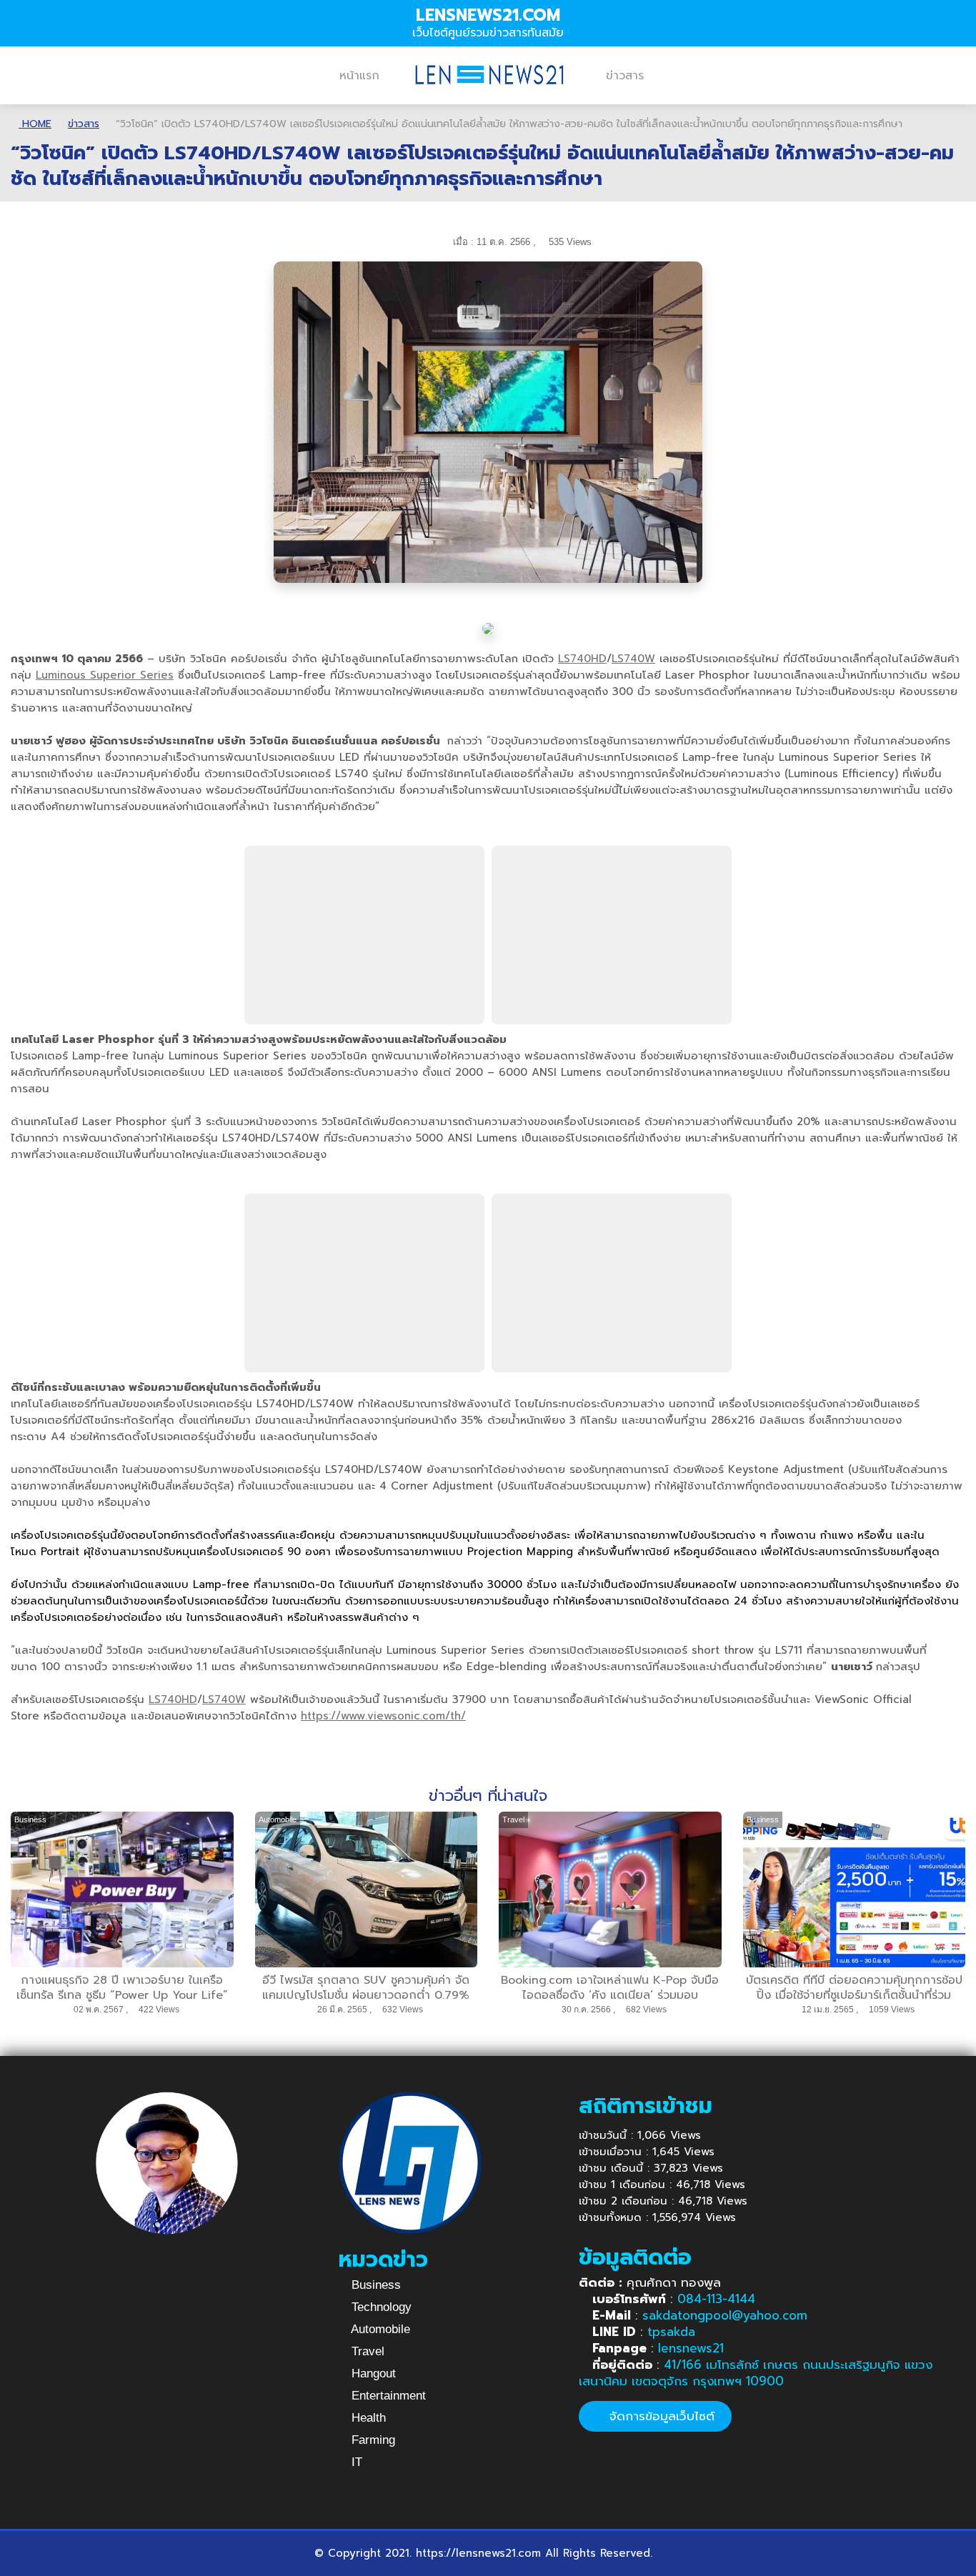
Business (374, 2285)
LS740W (633, 659)
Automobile (379, 2329)
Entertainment (387, 2396)
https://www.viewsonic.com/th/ (383, 1716)
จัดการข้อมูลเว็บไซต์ (660, 2416)
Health (367, 2418)
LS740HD (582, 659)
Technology (380, 2307)
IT (355, 2462)
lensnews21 (691, 2348)
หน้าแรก (359, 76)
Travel (366, 2351)
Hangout (372, 2373)
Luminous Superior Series (105, 675)
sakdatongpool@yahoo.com (725, 2315)
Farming (372, 2440)
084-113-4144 (716, 2299)
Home (35, 124)
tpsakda (671, 2332)
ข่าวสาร (625, 76)
